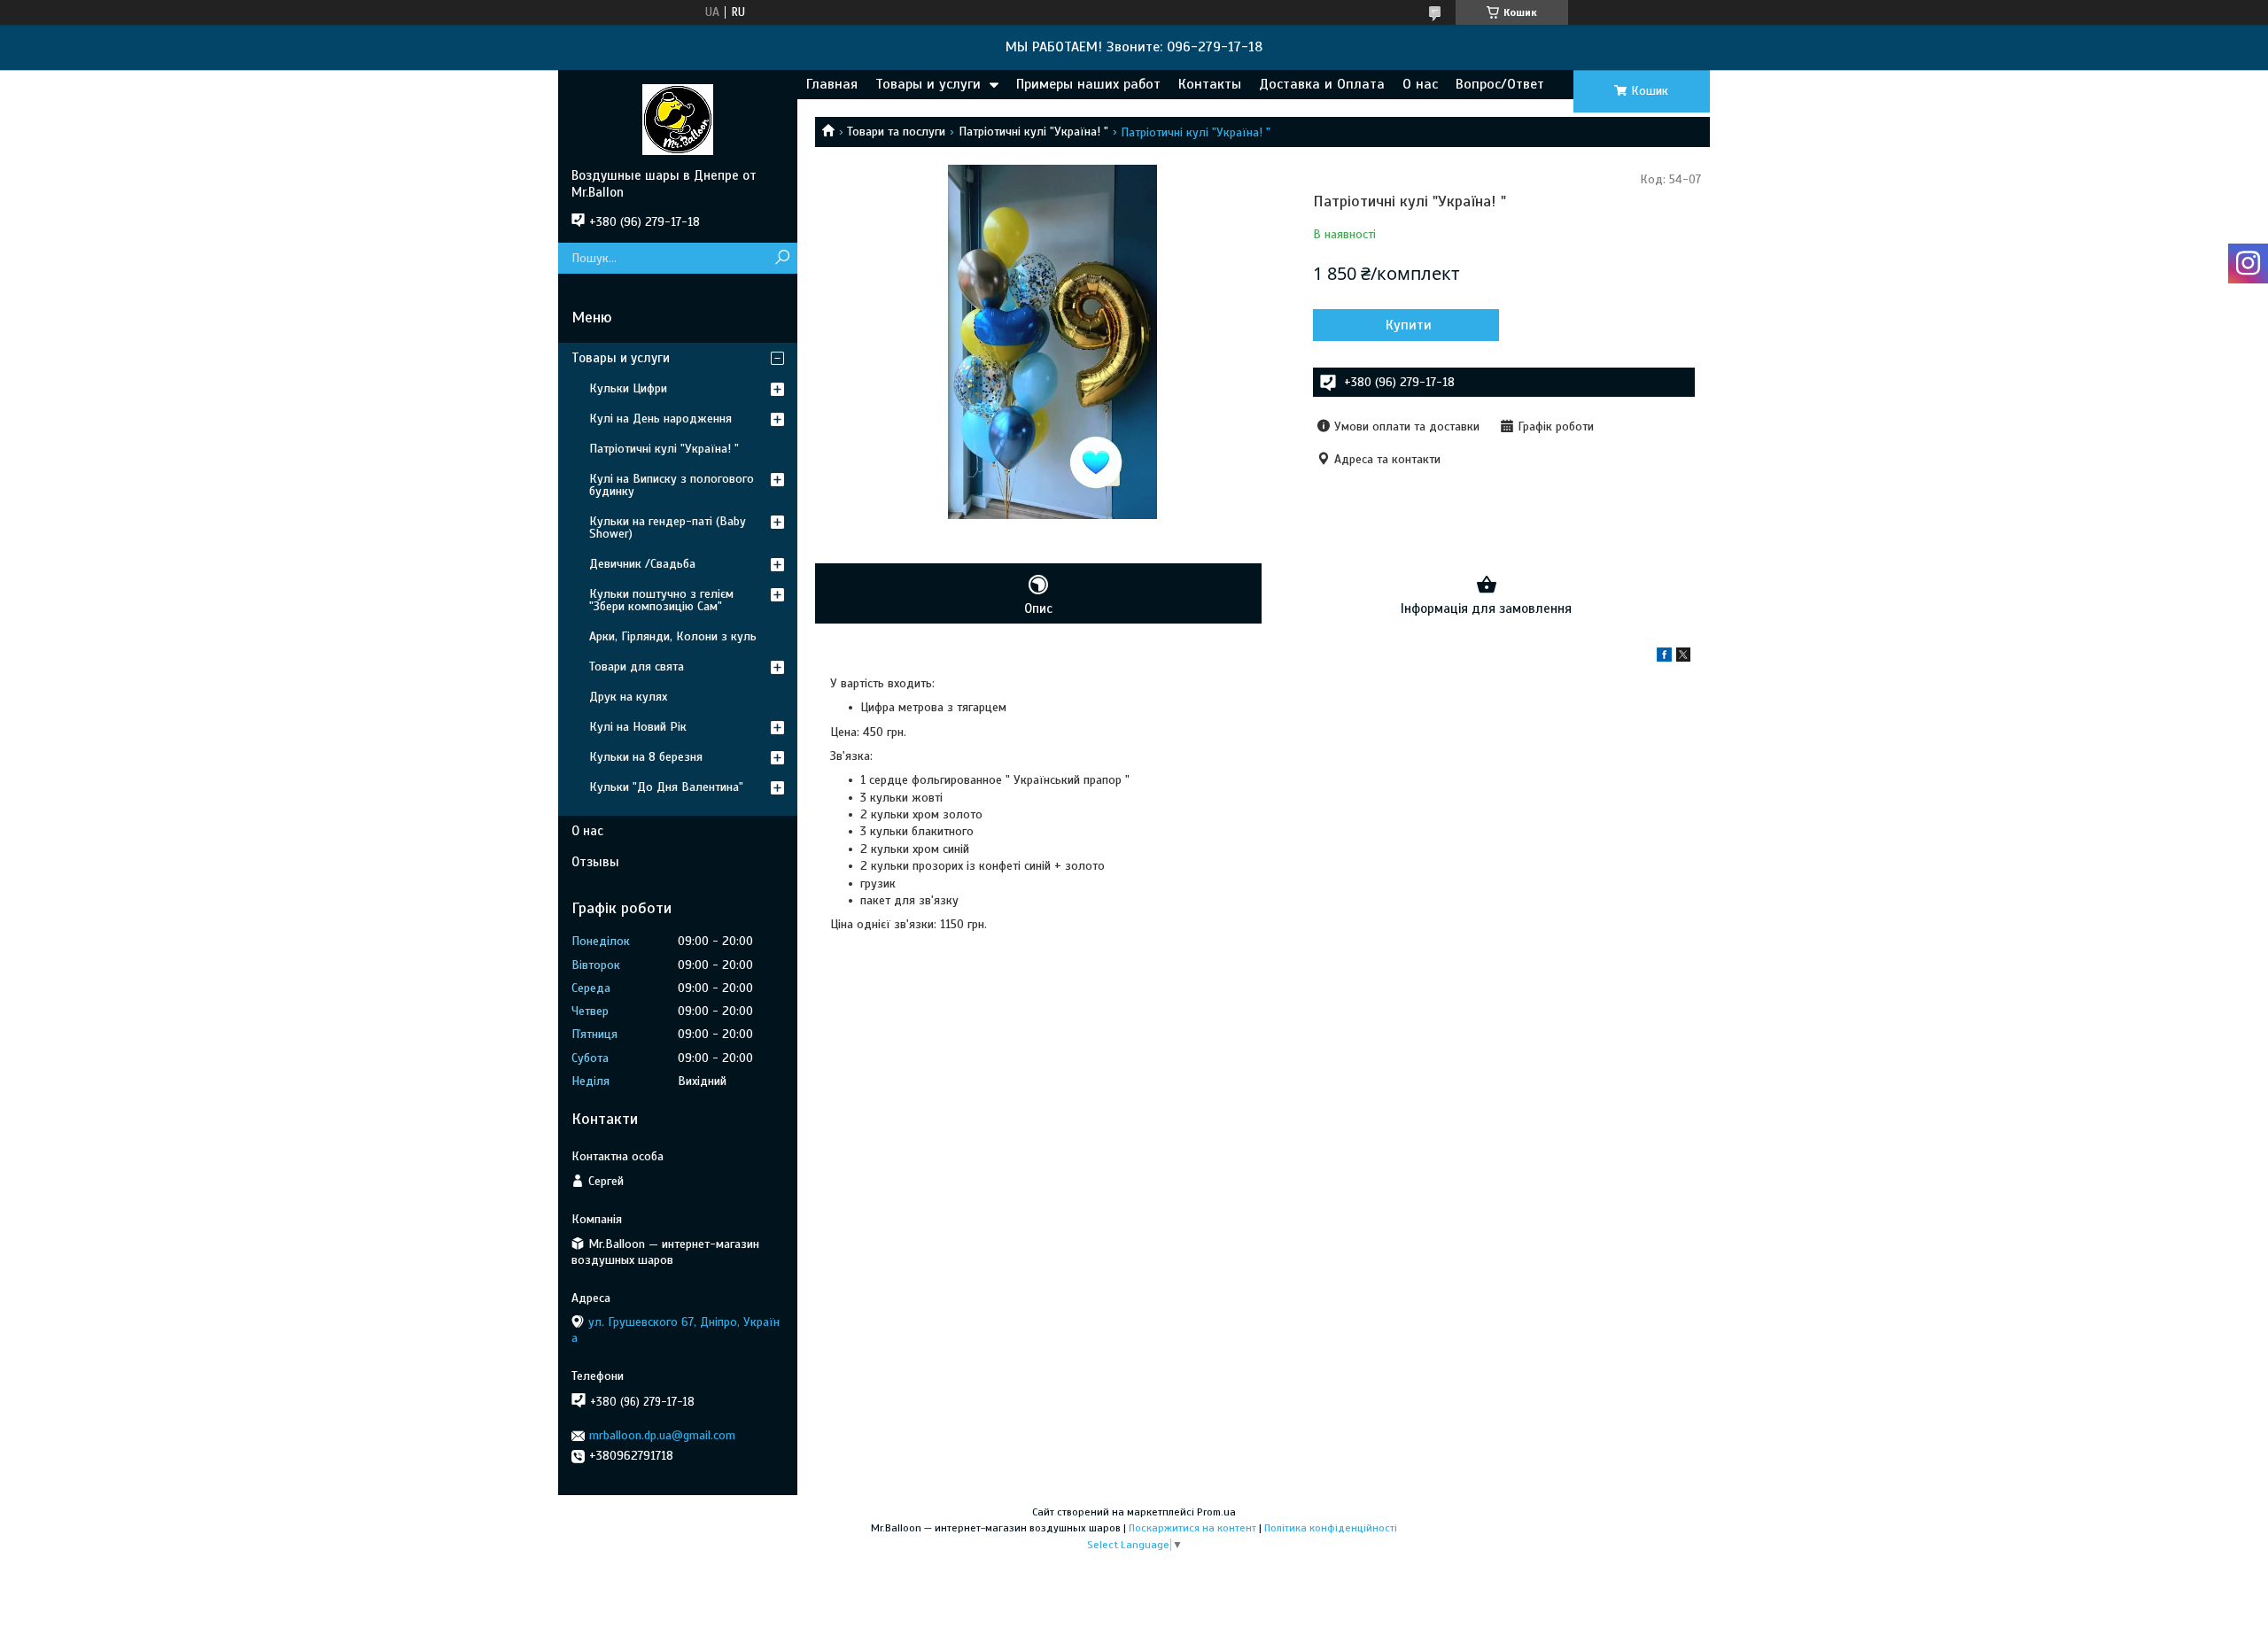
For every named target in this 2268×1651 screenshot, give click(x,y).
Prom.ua (1216, 1512)
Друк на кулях (628, 697)
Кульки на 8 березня (646, 757)
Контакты (1210, 84)
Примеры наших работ (1088, 84)
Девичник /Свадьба (642, 564)
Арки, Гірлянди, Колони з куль (673, 636)
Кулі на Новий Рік (638, 727)
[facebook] (1664, 658)
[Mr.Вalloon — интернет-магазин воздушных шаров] (678, 119)
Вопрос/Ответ (1500, 84)
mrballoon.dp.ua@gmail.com (662, 1435)
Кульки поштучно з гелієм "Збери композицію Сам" (661, 600)
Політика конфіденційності (1331, 1528)
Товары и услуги (928, 84)
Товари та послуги (896, 132)
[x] (1683, 658)
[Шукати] (782, 258)
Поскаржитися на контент (1192, 1528)
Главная (832, 84)
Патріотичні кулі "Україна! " (1033, 132)
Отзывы (595, 862)
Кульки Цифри (628, 388)
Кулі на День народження (660, 419)
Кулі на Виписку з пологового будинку (672, 485)
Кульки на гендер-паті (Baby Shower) (668, 527)
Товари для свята (637, 667)
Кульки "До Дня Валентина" (666, 787)
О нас (1420, 84)
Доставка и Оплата (1322, 84)
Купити (1409, 325)
